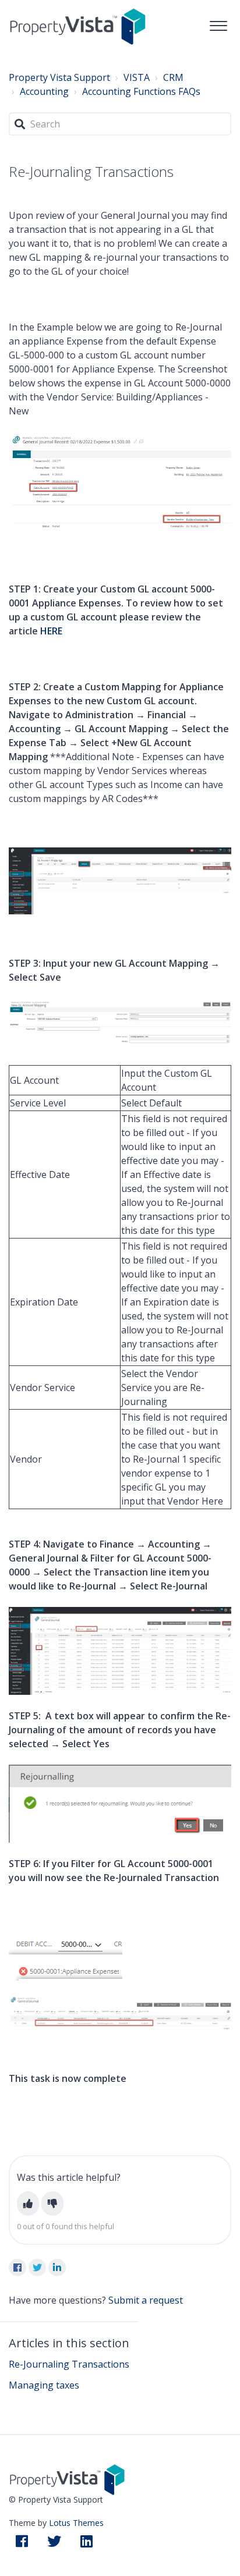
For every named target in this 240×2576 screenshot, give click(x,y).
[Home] (78, 26)
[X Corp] (37, 2268)
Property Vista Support (59, 77)
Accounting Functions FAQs (141, 91)
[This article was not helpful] (52, 2204)
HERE (51, 631)
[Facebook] (17, 2268)
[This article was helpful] (28, 2204)
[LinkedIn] (57, 2268)
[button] (218, 23)
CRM (173, 77)
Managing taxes (44, 2385)
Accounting (44, 91)
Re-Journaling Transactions (69, 2364)
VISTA (137, 77)
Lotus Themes (76, 2523)
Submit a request (146, 2300)
